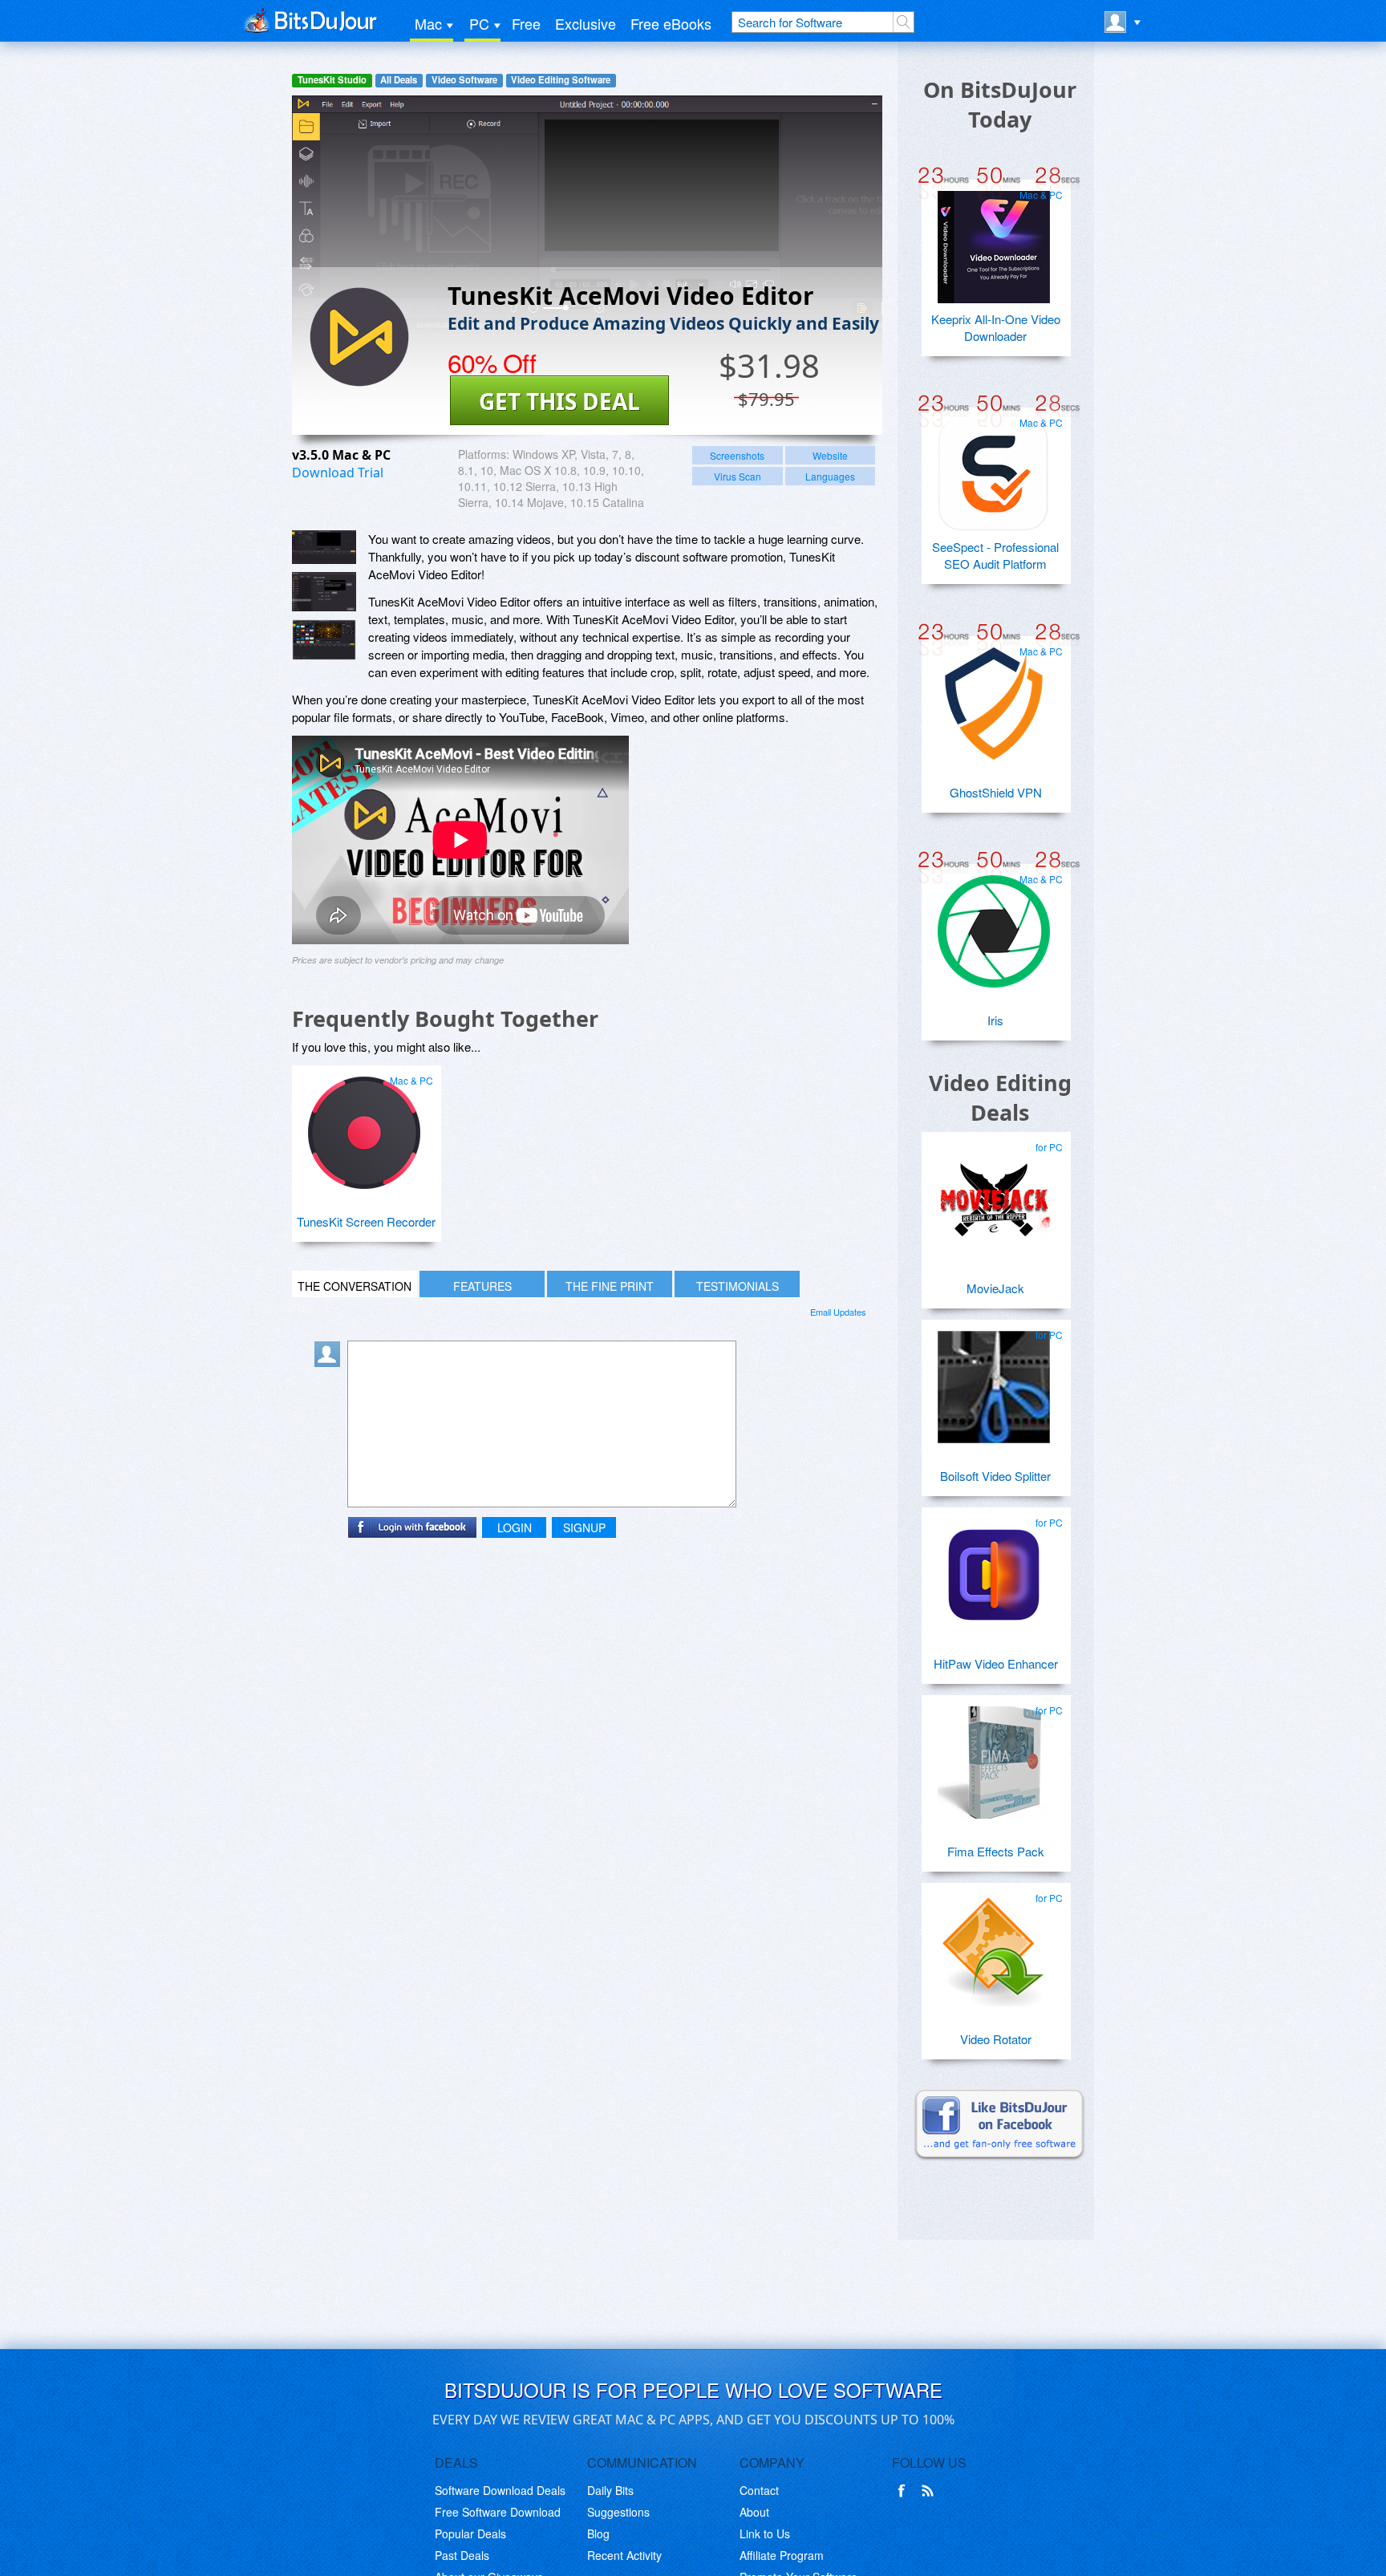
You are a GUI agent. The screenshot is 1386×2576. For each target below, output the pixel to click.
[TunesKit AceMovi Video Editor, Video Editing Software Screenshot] (324, 640)
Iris (995, 1020)
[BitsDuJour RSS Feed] (930, 2491)
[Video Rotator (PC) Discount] (994, 1944)
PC (479, 23)
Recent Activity (624, 2555)
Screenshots (737, 455)
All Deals (399, 80)
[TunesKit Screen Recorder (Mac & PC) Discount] (364, 1126)
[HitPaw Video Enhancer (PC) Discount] (994, 1568)
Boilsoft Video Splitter (995, 1476)
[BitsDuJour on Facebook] (905, 2491)
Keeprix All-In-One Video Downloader (996, 327)
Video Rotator (996, 2039)
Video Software (464, 80)
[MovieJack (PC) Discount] (994, 1193)
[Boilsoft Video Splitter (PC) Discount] (994, 1381)
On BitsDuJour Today (1000, 104)
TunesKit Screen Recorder (366, 1221)
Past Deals (462, 2555)
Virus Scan (738, 476)
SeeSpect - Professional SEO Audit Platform (995, 555)
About (754, 2512)
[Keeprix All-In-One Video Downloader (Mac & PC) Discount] (994, 241)
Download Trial (338, 473)
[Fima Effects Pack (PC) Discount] (994, 1756)
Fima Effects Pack (996, 1851)
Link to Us (765, 2533)
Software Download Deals (500, 2490)
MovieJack (995, 1288)
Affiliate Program (782, 2555)
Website (830, 455)
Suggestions (618, 2512)
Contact (759, 2490)
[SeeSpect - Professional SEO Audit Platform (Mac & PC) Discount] (994, 469)
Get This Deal (559, 401)
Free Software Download (498, 2512)
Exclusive (586, 23)
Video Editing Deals (1000, 1097)
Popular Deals (470, 2533)
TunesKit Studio (332, 80)
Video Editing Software (561, 80)
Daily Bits (610, 2490)
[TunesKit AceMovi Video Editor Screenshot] (324, 547)
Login (515, 1527)
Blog (598, 2533)
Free (526, 23)
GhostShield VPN (996, 792)
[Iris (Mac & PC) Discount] (994, 925)
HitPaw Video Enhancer (996, 1663)
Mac (428, 23)
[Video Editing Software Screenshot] (324, 592)
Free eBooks (671, 23)
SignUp (584, 1527)
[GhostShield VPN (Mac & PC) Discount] (994, 697)
